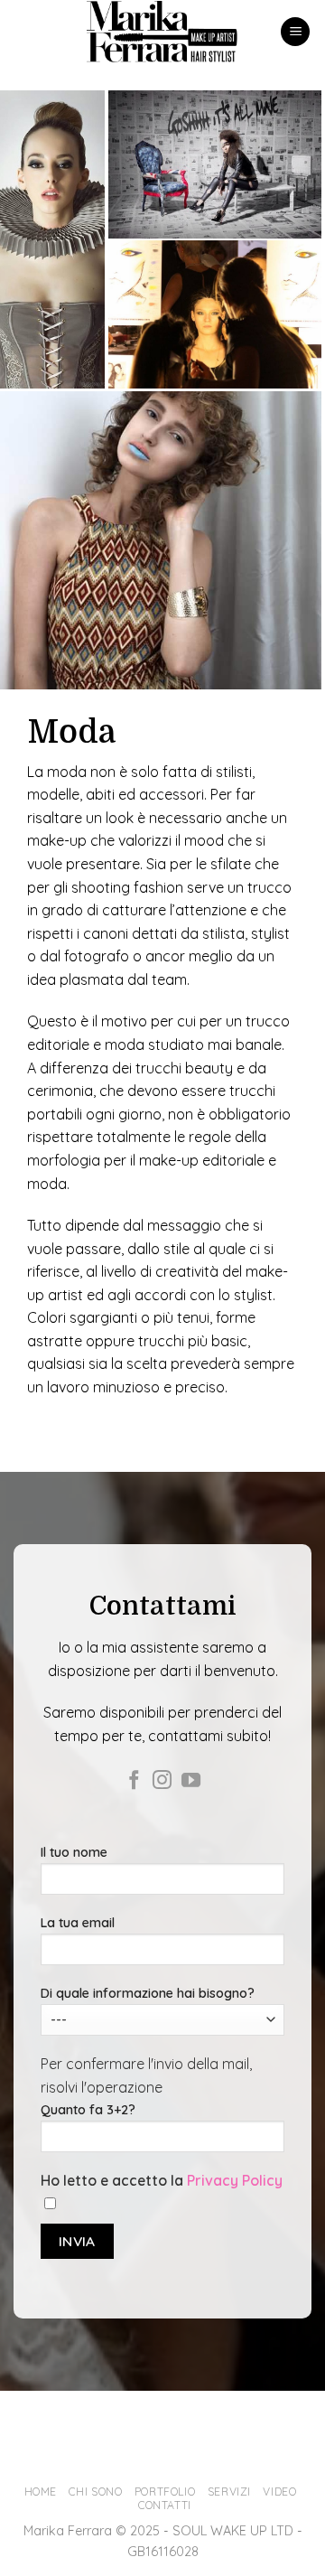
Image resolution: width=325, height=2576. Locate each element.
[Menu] (295, 32)
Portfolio (165, 2492)
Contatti (165, 2505)
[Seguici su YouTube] (191, 1781)
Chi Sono (95, 2492)
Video (279, 2492)
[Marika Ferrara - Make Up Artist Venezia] (163, 32)
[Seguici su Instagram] (162, 1781)
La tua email (78, 1923)
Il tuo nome (74, 1852)
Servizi (229, 2492)
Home (41, 2492)
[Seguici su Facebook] (134, 1781)
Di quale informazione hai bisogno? (148, 1993)
